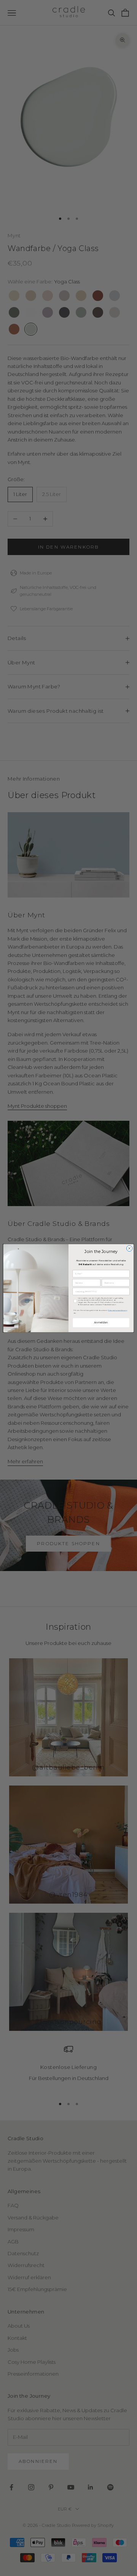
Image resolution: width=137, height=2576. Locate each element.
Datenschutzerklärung (118, 1310)
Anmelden (101, 1322)
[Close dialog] (129, 1248)
